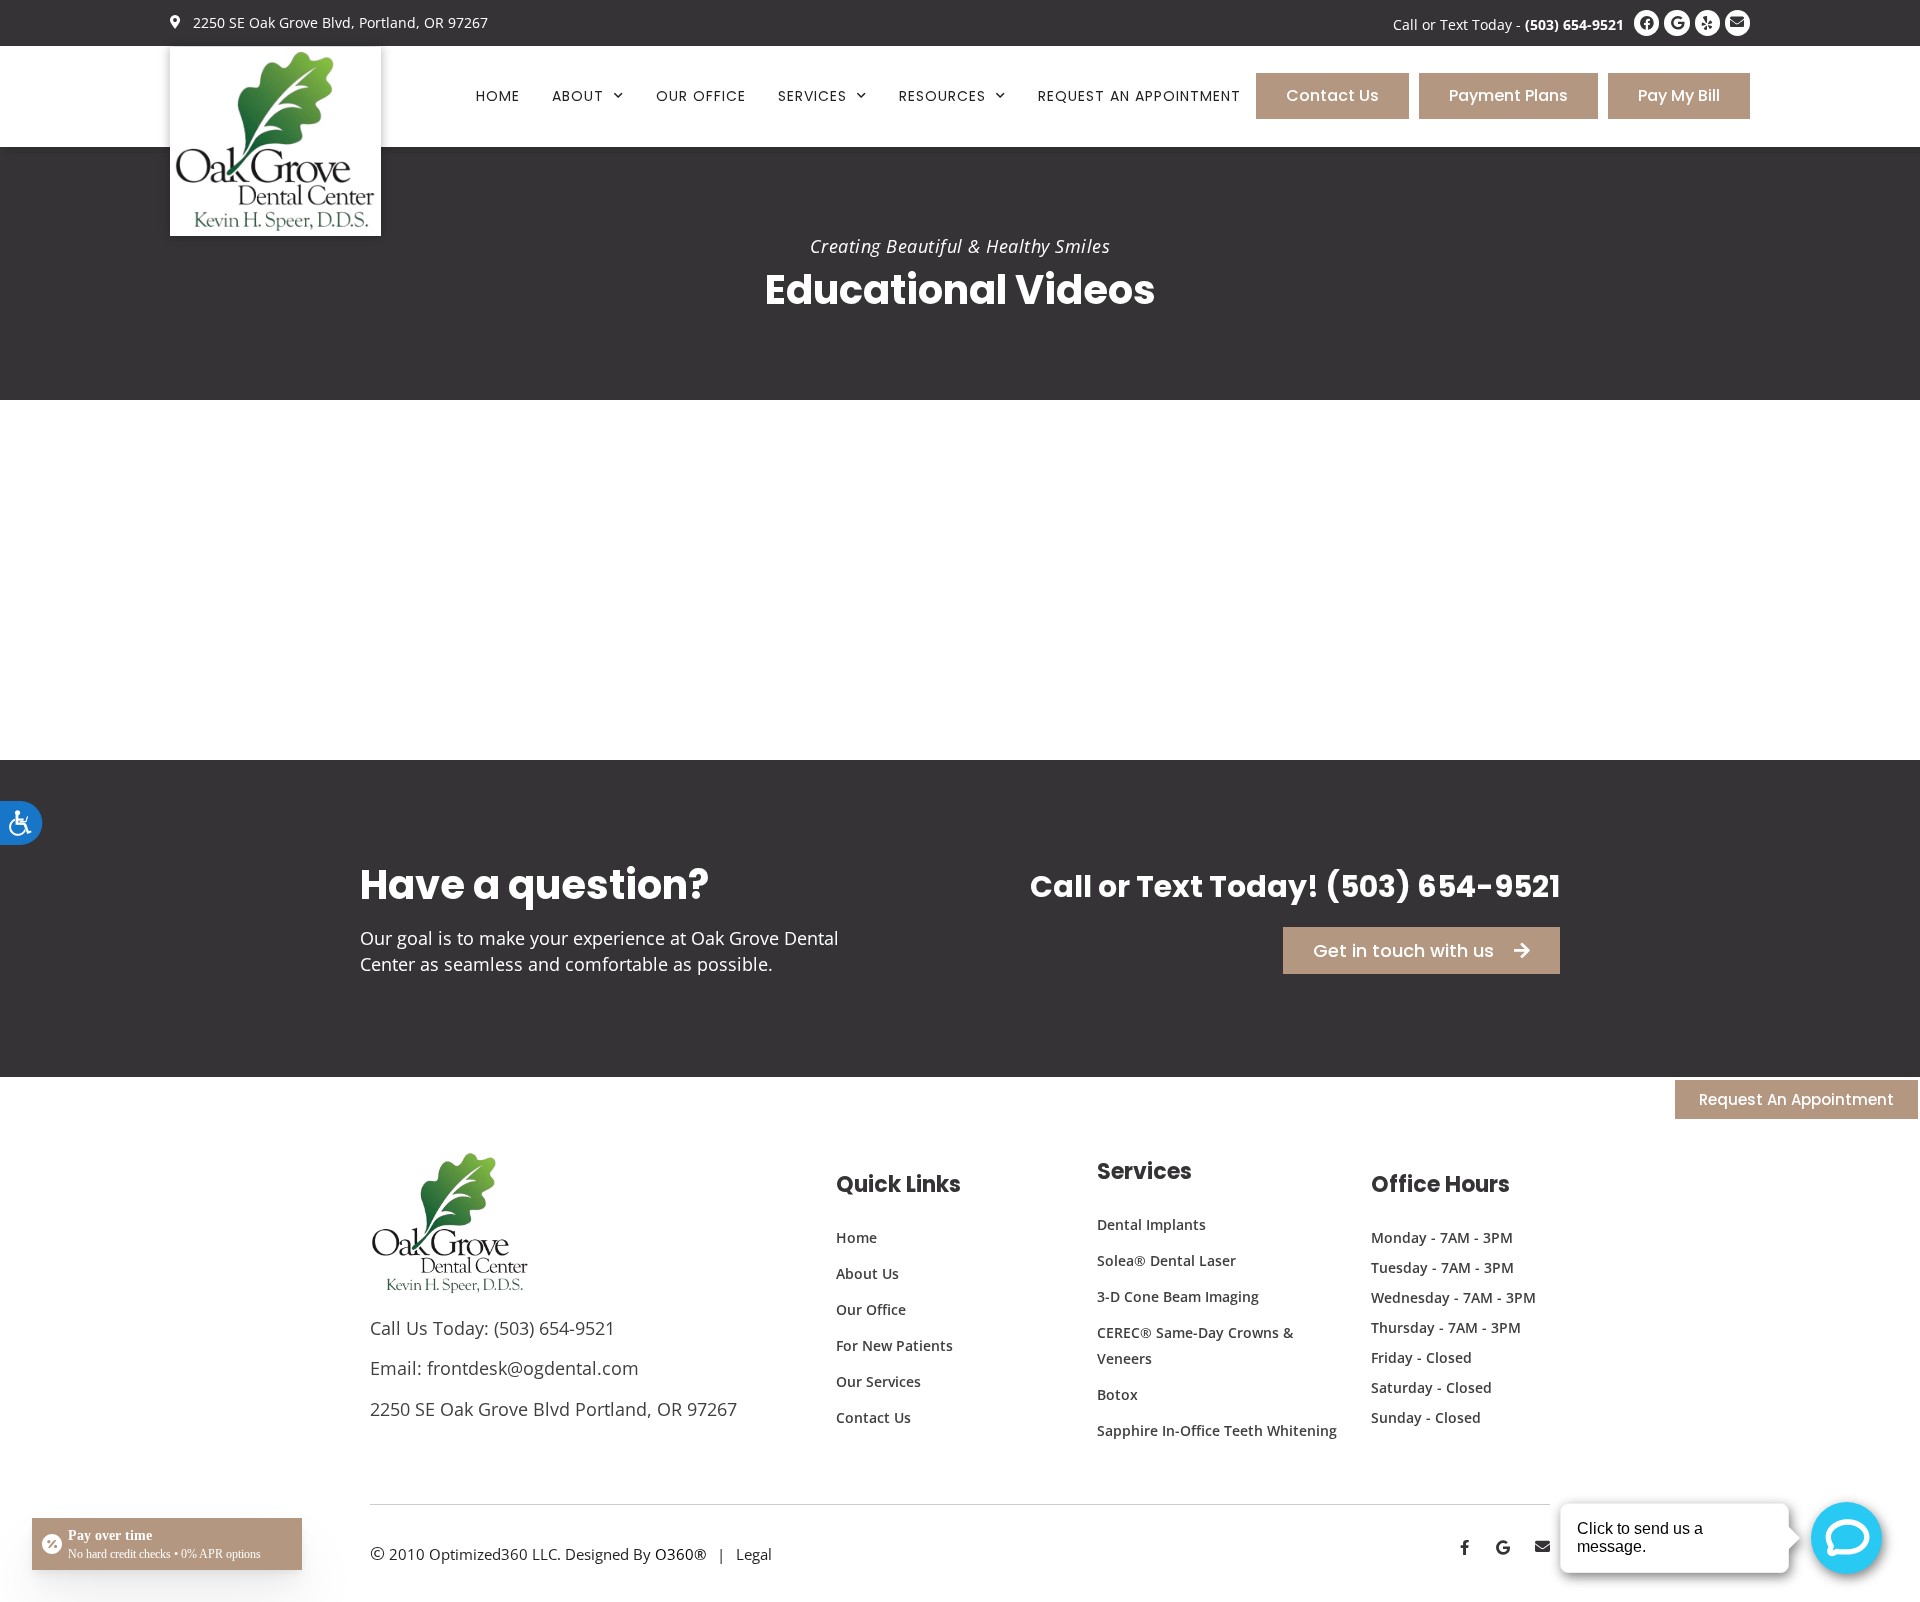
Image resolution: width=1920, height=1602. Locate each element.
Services (812, 96)
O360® (680, 1554)
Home (498, 96)
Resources (942, 96)
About (578, 96)
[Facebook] (1646, 22)
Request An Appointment (1139, 96)
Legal (754, 1554)
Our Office (701, 96)
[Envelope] (1737, 22)
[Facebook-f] (1464, 1547)
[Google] (1676, 22)
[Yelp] (1707, 22)
